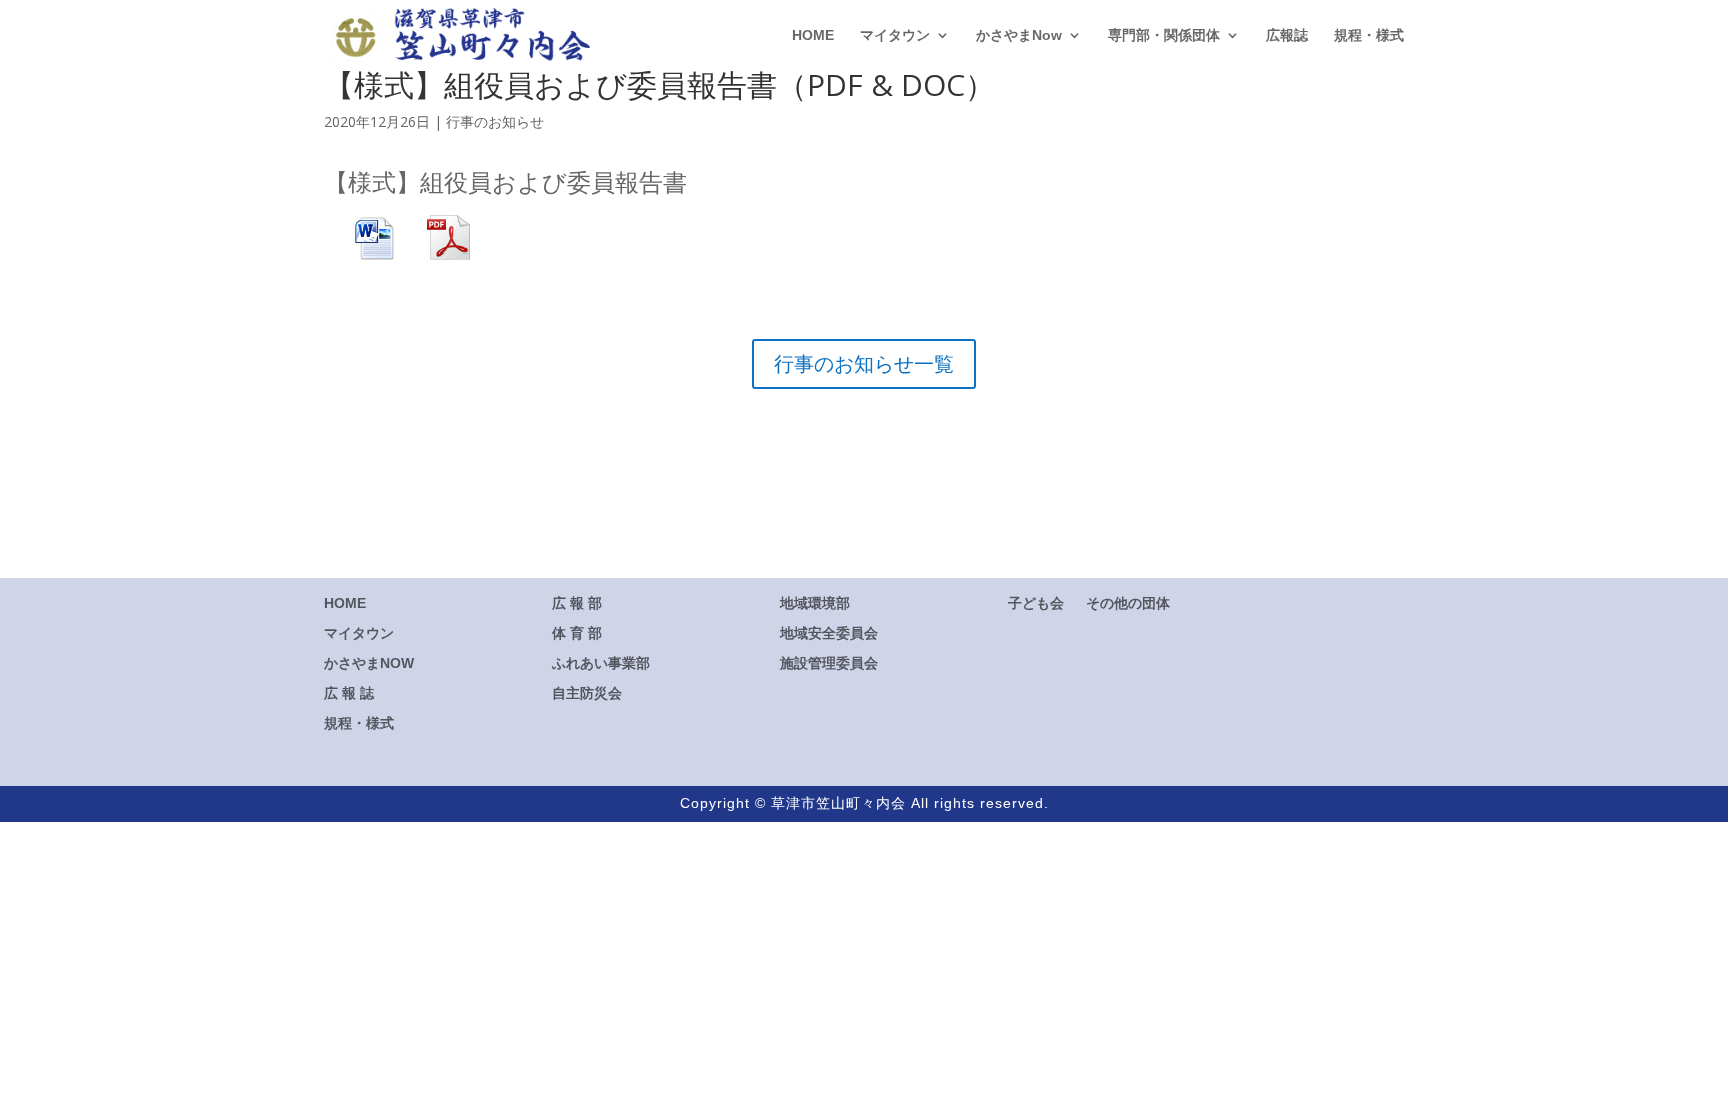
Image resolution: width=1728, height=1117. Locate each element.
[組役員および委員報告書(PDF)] (435, 249)
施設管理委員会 (829, 662)
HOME (813, 35)
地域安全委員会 (829, 632)
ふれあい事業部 (601, 663)
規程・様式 (1369, 35)
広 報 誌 (349, 692)
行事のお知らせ (495, 121)
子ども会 (1036, 602)
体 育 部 (577, 633)
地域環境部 (815, 602)
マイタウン (895, 35)
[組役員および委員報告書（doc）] (374, 249)
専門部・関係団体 (1164, 35)
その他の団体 (1128, 602)
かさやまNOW (369, 662)
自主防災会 (587, 693)
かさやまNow (1019, 35)
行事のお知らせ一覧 (864, 364)
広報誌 (1287, 35)
